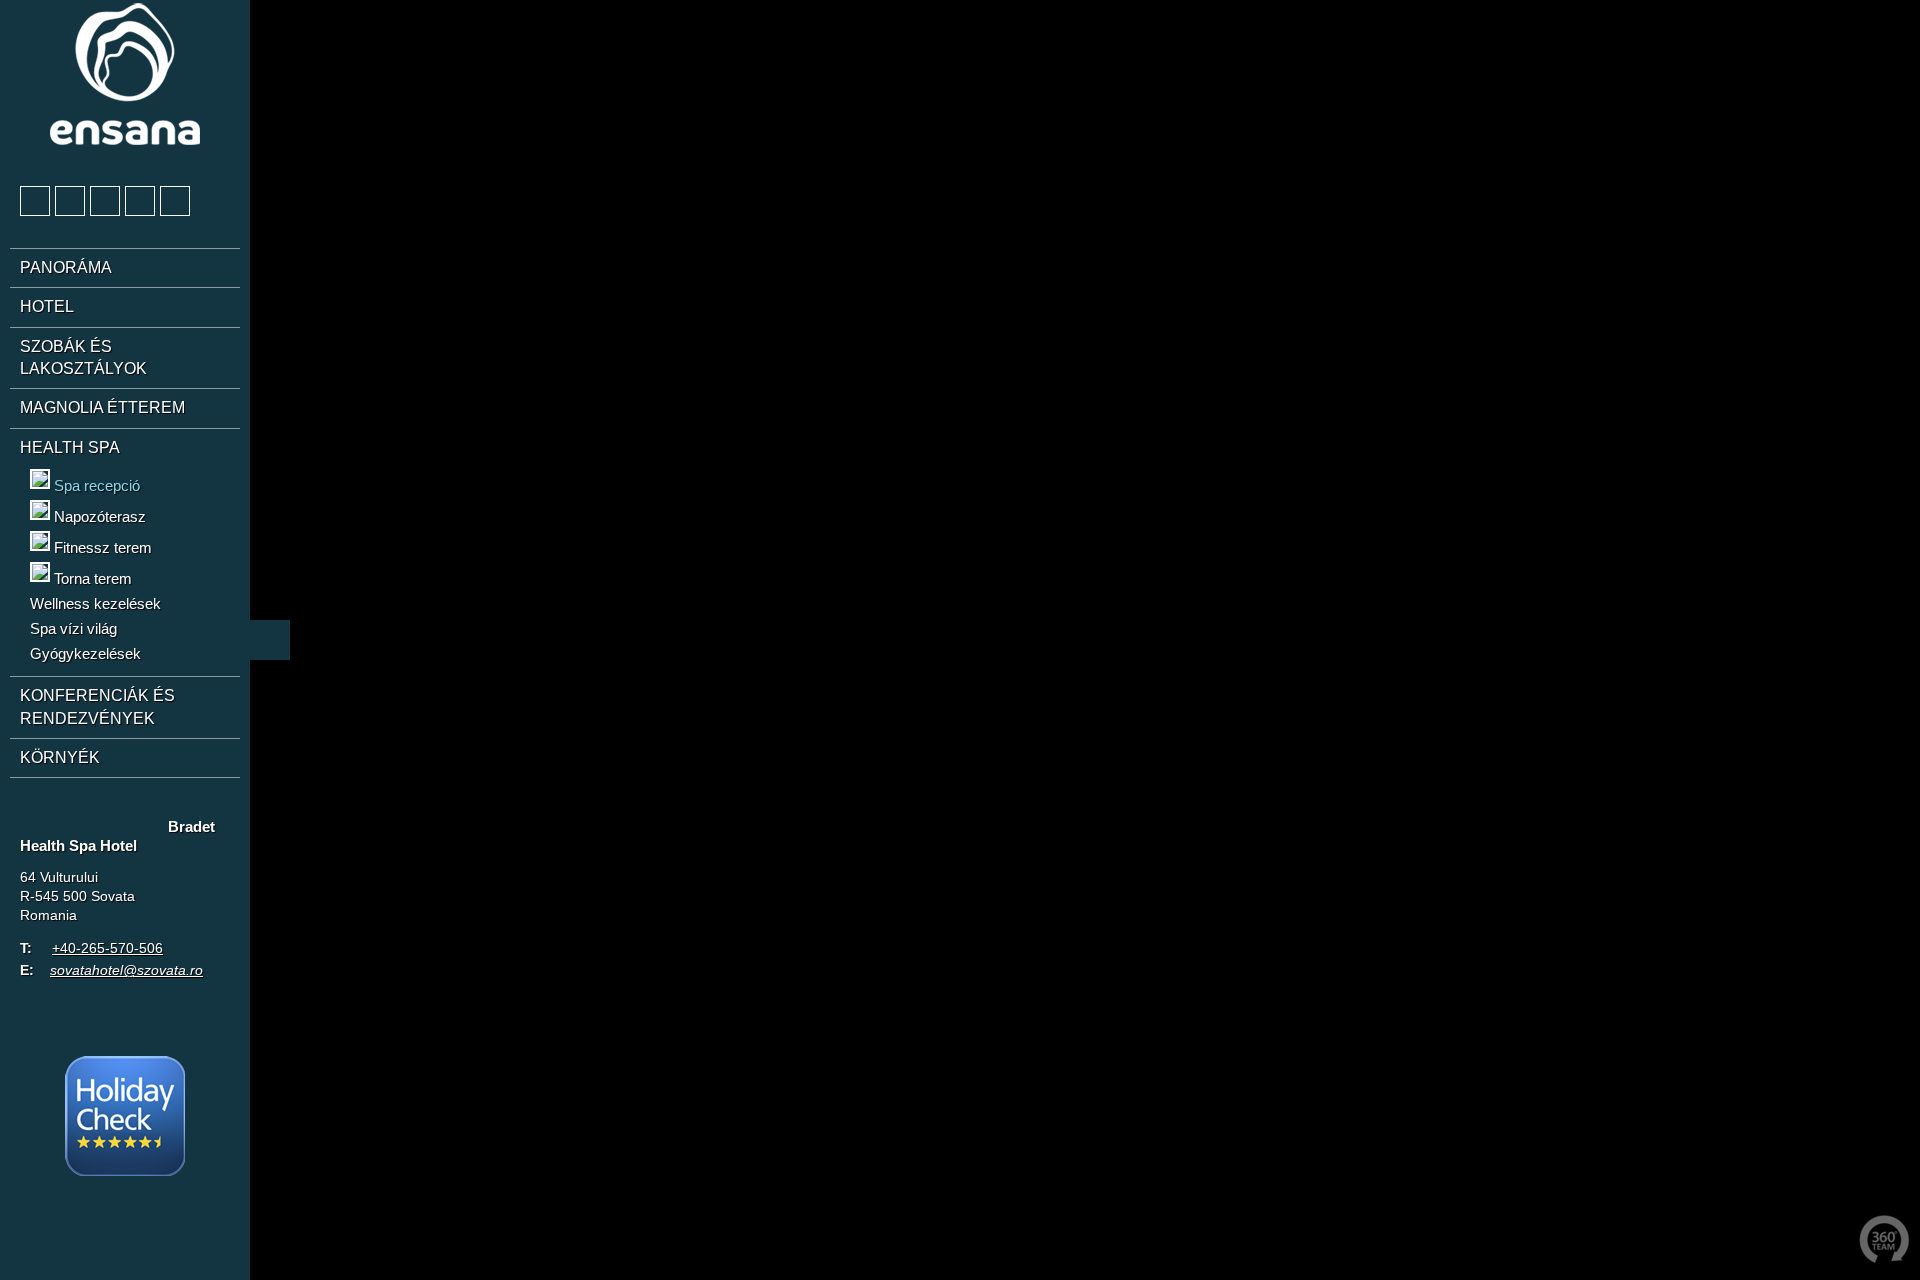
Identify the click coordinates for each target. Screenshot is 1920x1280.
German (36, 809)
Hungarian (110, 809)
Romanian (147, 809)
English (73, 809)
